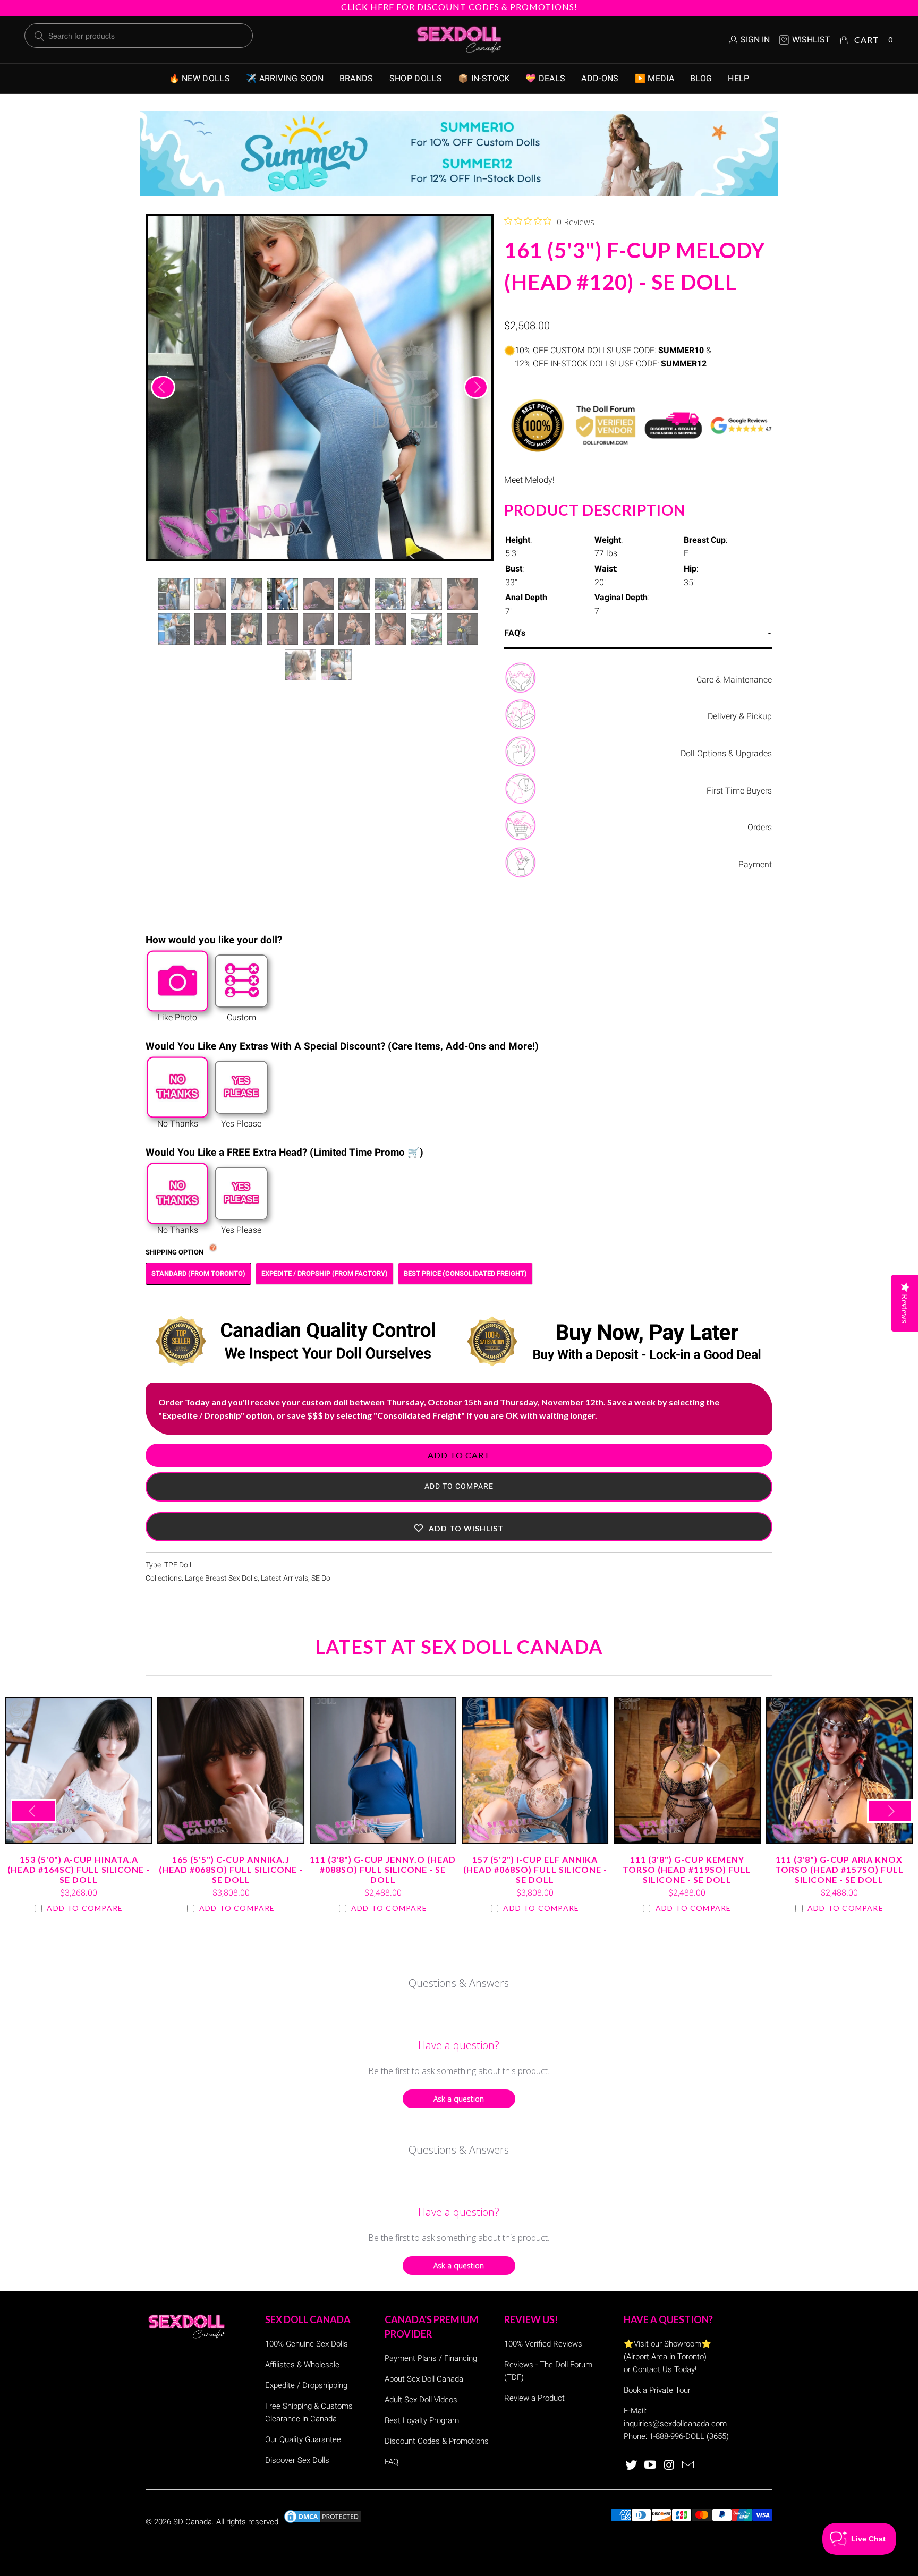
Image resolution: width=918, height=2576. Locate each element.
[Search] (39, 36)
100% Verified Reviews (543, 2344)
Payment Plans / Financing (431, 2358)
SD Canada (193, 2522)
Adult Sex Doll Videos (421, 2400)
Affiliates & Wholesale (302, 2365)
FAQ (392, 2462)
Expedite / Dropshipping (306, 2385)
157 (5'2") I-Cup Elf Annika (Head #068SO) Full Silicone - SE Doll (535, 1770)
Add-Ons (600, 78)
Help (738, 78)
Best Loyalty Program (422, 2420)
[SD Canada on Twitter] (632, 2466)
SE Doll (322, 1578)
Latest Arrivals (284, 1578)
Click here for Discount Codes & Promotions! (459, 7)
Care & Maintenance (734, 680)
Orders (760, 827)
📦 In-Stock (484, 78)
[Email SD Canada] (688, 2466)
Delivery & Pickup (740, 716)
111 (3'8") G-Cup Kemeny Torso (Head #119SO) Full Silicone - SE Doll (687, 1770)
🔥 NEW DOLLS (200, 78)
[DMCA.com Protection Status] (322, 2522)
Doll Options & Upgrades (726, 753)
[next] (476, 387)
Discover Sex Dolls (297, 2460)
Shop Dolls (416, 78)
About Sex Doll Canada (424, 2379)
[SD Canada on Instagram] (669, 2466)
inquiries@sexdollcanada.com (675, 2424)
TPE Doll (178, 1565)
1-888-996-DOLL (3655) (689, 2436)
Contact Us (652, 2369)
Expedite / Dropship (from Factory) (325, 1273)
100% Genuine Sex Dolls (307, 2344)
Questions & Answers (459, 1983)
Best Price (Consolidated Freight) (465, 1273)
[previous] (163, 387)
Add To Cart (459, 1455)
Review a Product (534, 2398)
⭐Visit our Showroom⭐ (668, 2344)
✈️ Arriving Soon (285, 78)
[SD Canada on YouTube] (651, 2466)
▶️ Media (654, 78)
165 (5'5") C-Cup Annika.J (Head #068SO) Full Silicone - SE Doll (231, 1770)
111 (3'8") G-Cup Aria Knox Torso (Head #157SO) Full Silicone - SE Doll (839, 1770)
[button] (459, 1527)
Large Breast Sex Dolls (221, 1578)
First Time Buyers (739, 791)
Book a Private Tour (657, 2390)
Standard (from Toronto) (198, 1273)
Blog (701, 78)
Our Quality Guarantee (303, 2439)
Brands (356, 78)
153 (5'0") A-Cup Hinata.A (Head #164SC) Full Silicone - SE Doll (79, 1770)
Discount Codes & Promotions (437, 2441)
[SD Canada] (459, 40)
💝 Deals (545, 78)
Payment (755, 864)
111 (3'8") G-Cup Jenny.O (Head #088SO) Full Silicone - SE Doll (383, 1770)
